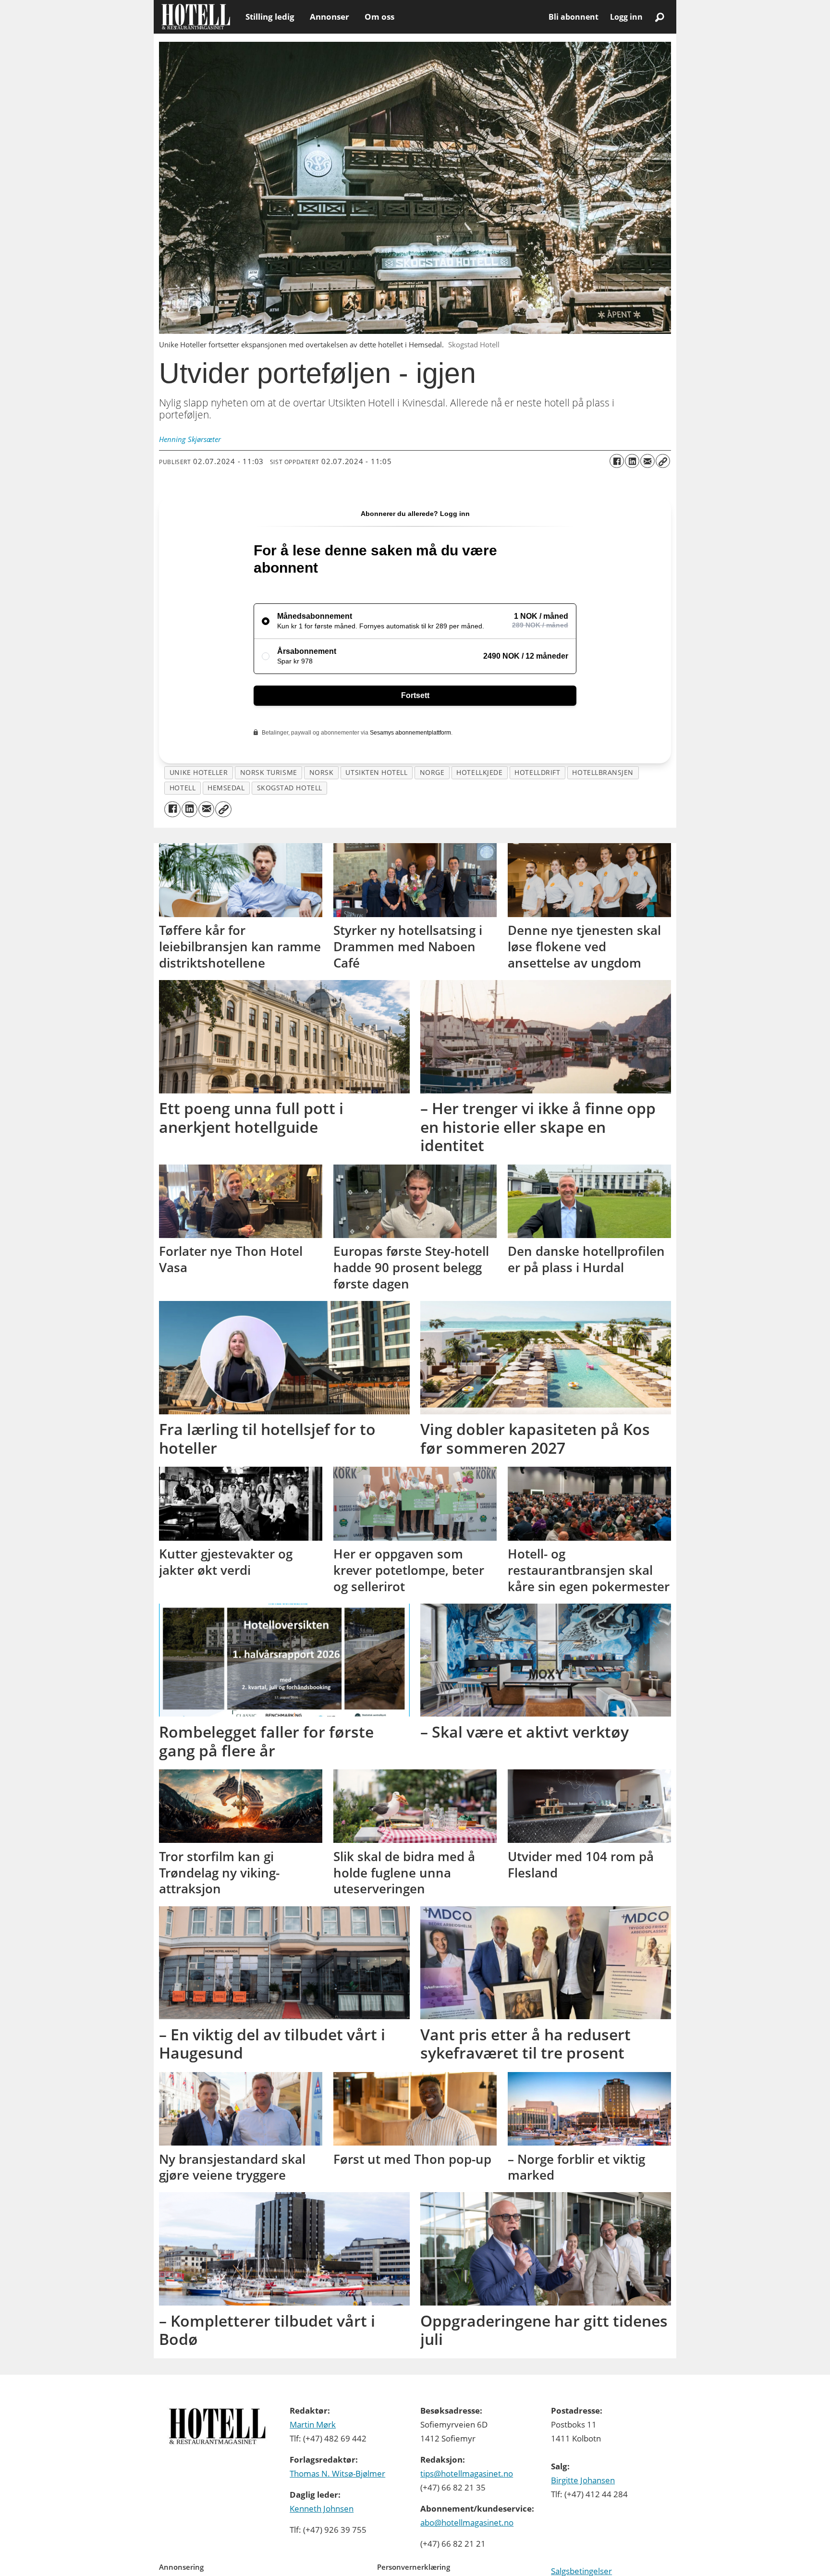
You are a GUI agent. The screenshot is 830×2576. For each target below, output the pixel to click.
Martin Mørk (313, 2424)
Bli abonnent (574, 17)
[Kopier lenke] (663, 461)
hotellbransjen (603, 772)
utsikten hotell (376, 772)
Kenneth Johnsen (322, 2509)
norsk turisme (269, 772)
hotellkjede (479, 772)
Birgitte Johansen (583, 2480)
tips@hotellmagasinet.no (467, 2473)
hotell (183, 788)
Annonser (330, 17)
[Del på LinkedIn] (632, 461)
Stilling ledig (270, 17)
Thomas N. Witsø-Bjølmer (337, 2473)
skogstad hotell (290, 788)
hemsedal (226, 788)
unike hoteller (199, 772)
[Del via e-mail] (647, 461)
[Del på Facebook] (617, 461)
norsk (322, 772)
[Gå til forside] (196, 17)
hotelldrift (537, 772)
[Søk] (659, 17)
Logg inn (626, 17)
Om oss (379, 17)
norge (432, 772)
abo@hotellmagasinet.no (467, 2522)
